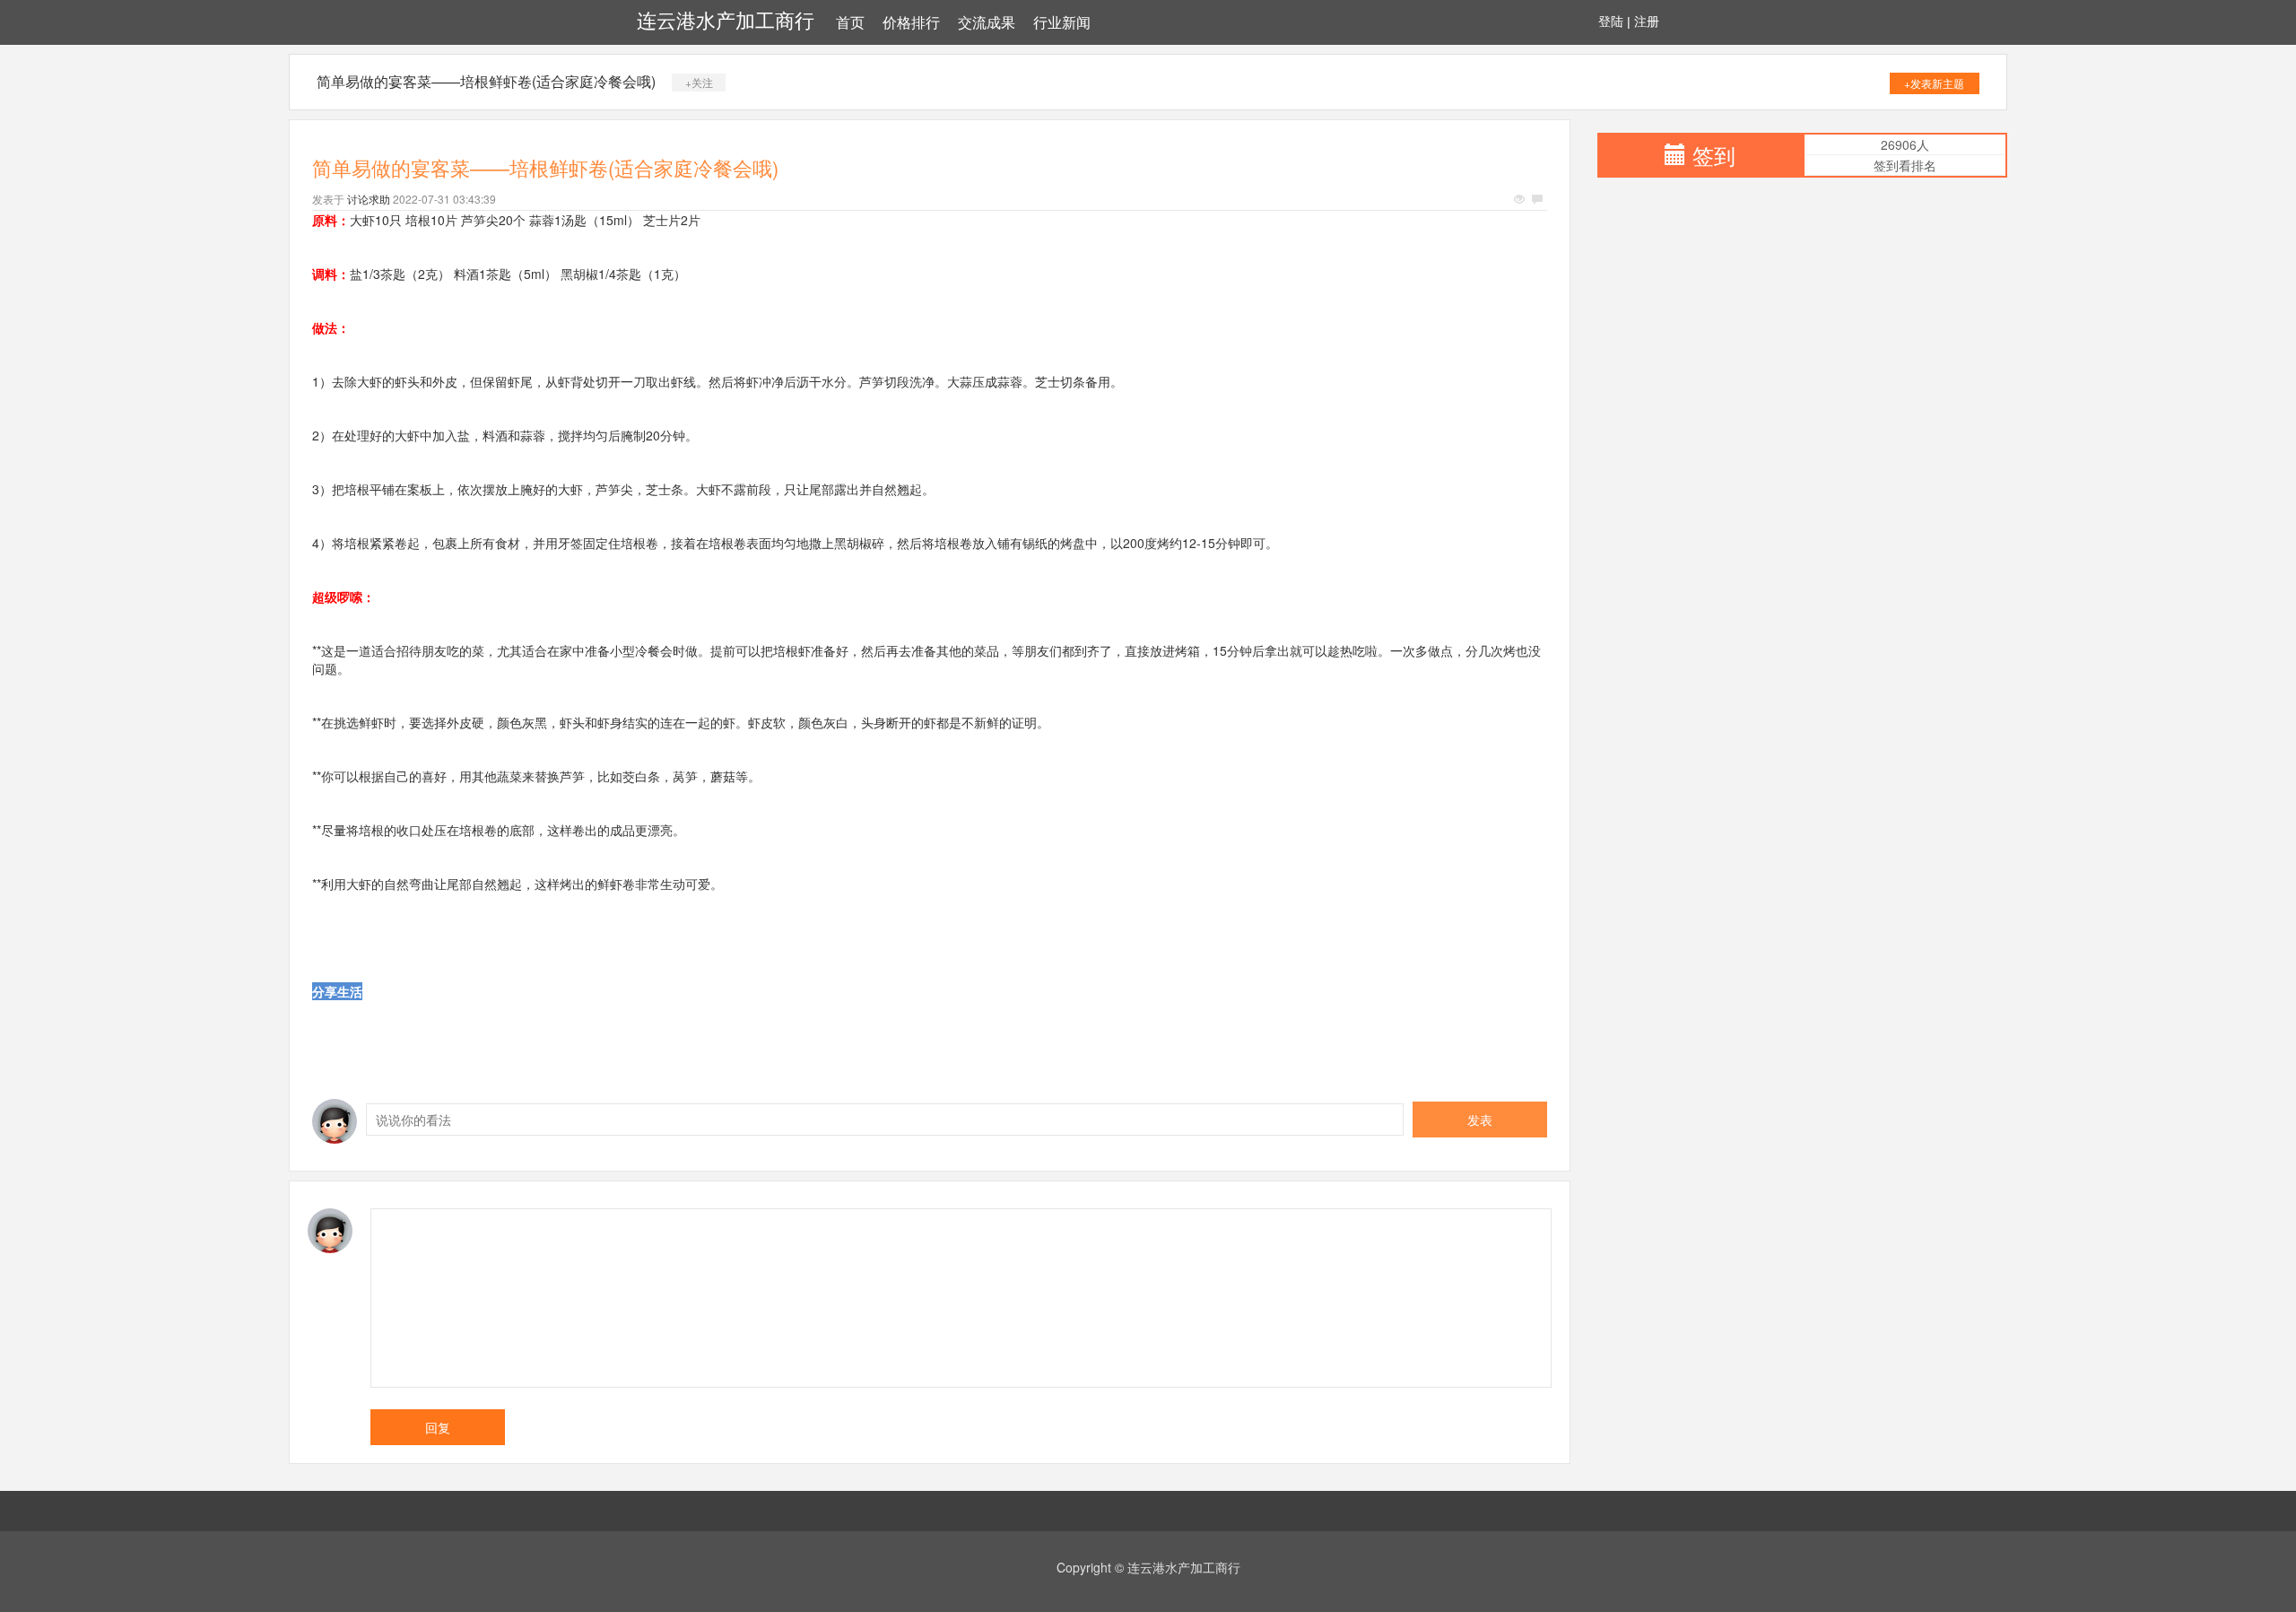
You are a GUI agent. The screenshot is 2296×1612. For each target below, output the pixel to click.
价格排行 (911, 23)
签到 (1714, 155)
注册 (1647, 22)
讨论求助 (369, 199)
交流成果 (987, 23)
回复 (438, 1427)
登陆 (1611, 22)
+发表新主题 (1934, 83)
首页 (850, 23)
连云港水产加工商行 (726, 21)
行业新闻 (1062, 23)
